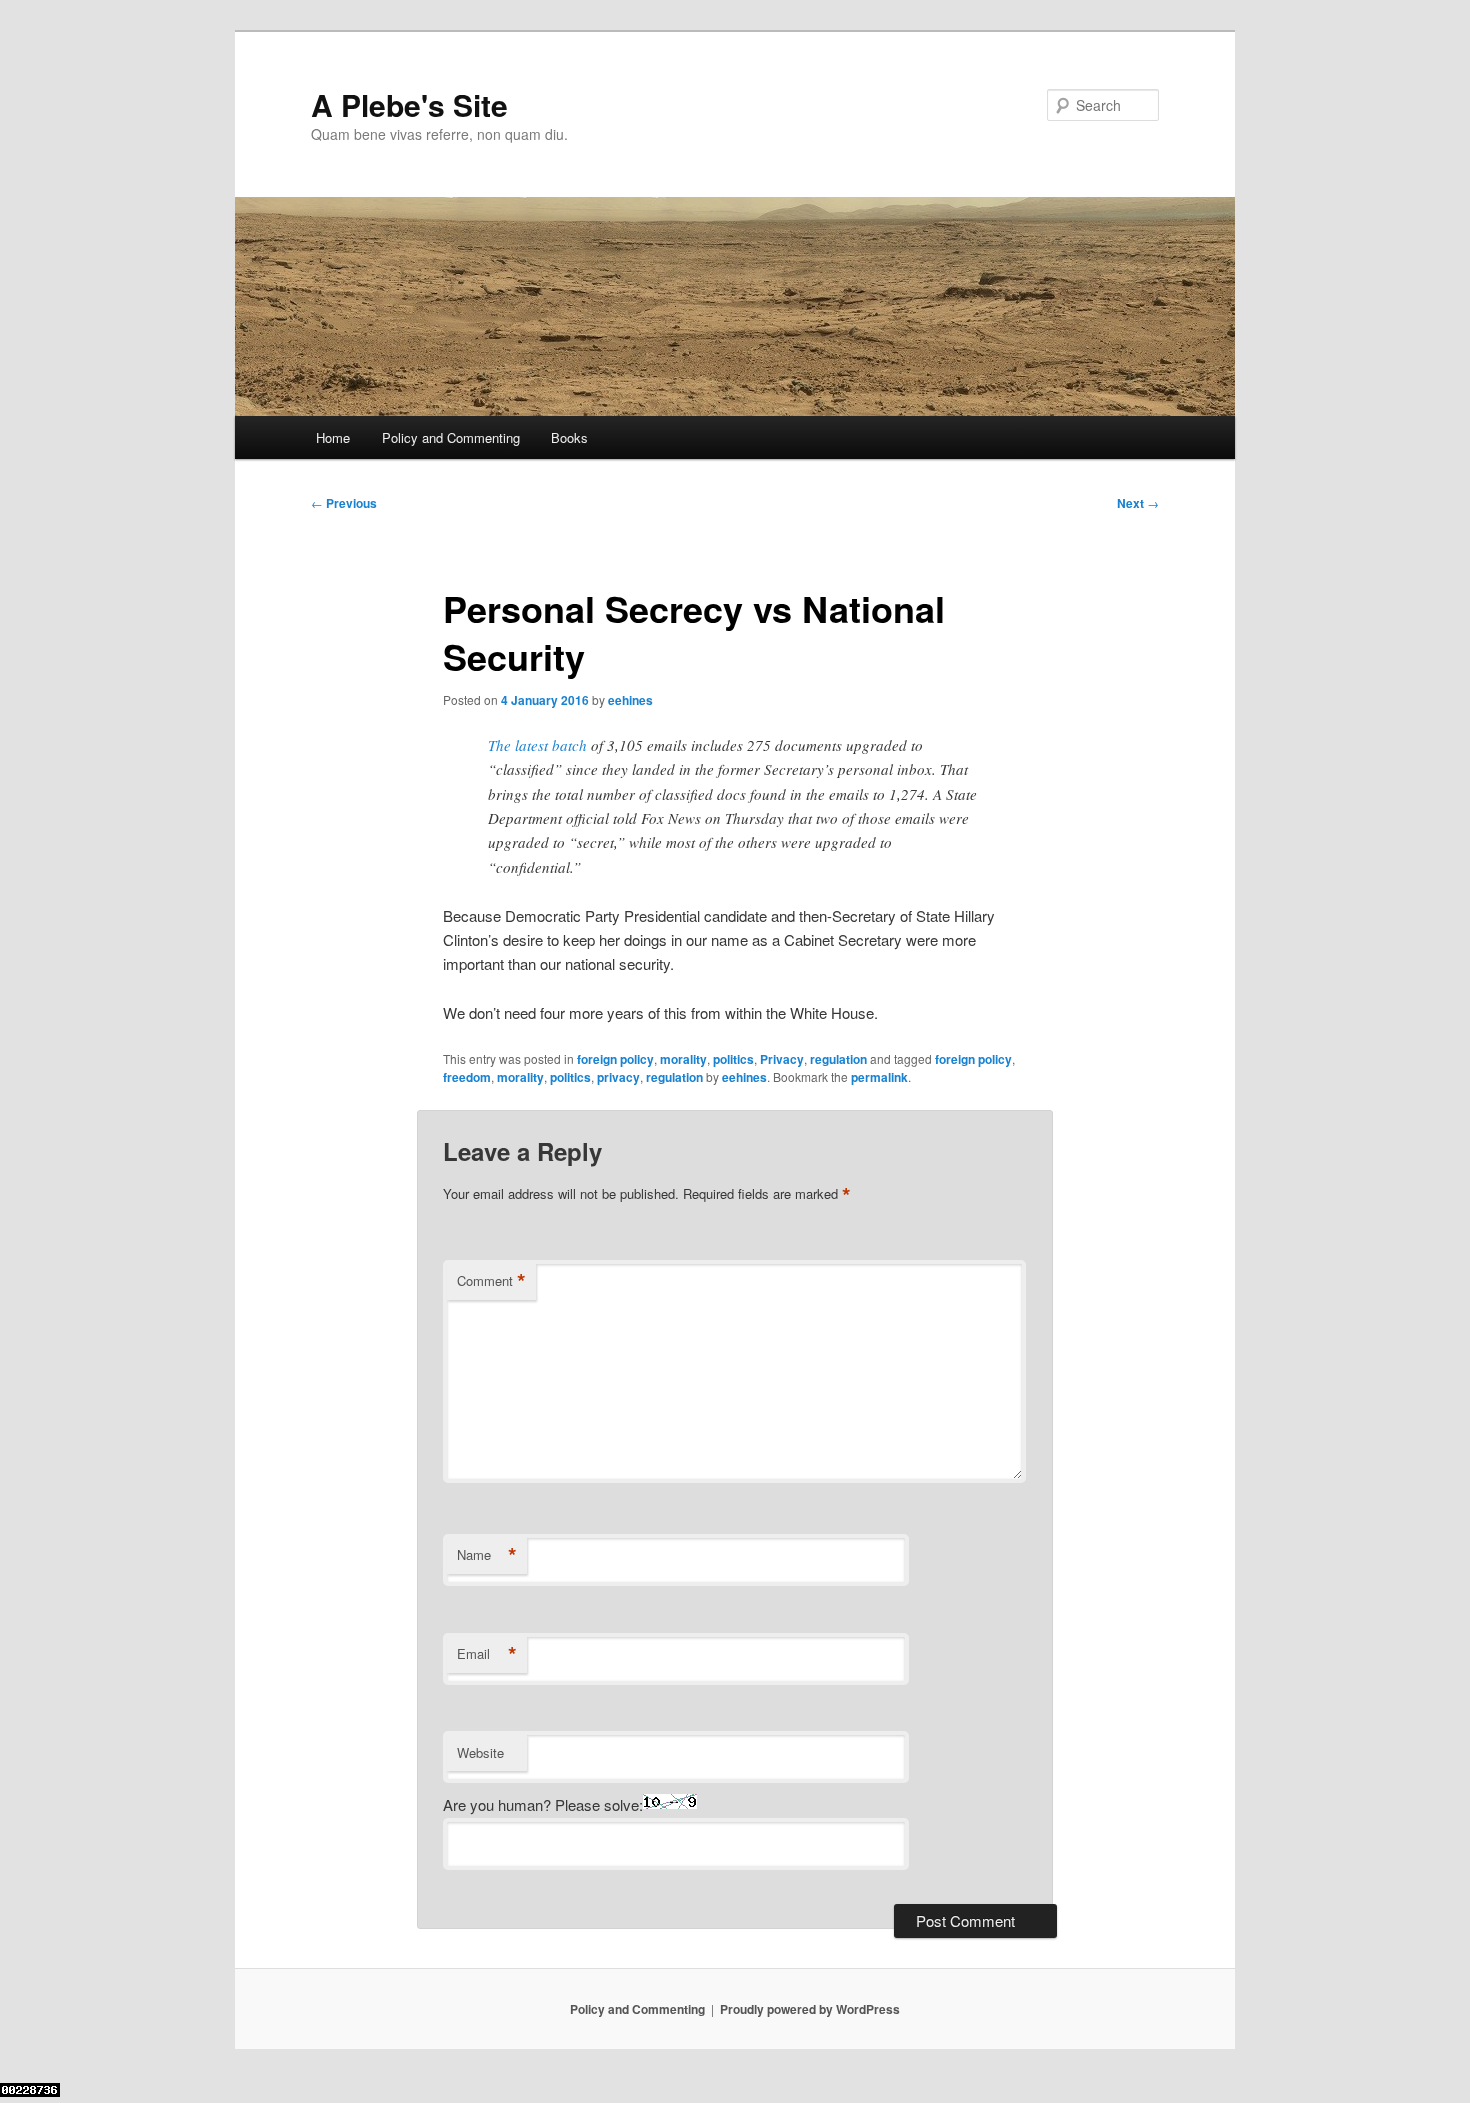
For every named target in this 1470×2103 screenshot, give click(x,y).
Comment (491, 1281)
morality (683, 1059)
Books (569, 437)
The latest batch (537, 745)
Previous (344, 503)
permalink (879, 1077)
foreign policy (615, 1059)
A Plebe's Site (409, 104)
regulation (838, 1059)
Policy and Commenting (451, 437)
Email (487, 1654)
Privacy (782, 1059)
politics (733, 1059)
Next (1138, 503)
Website (480, 1752)
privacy (618, 1077)
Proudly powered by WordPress (810, 2009)
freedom (467, 1077)
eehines (630, 700)
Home (333, 437)
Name (487, 1555)
